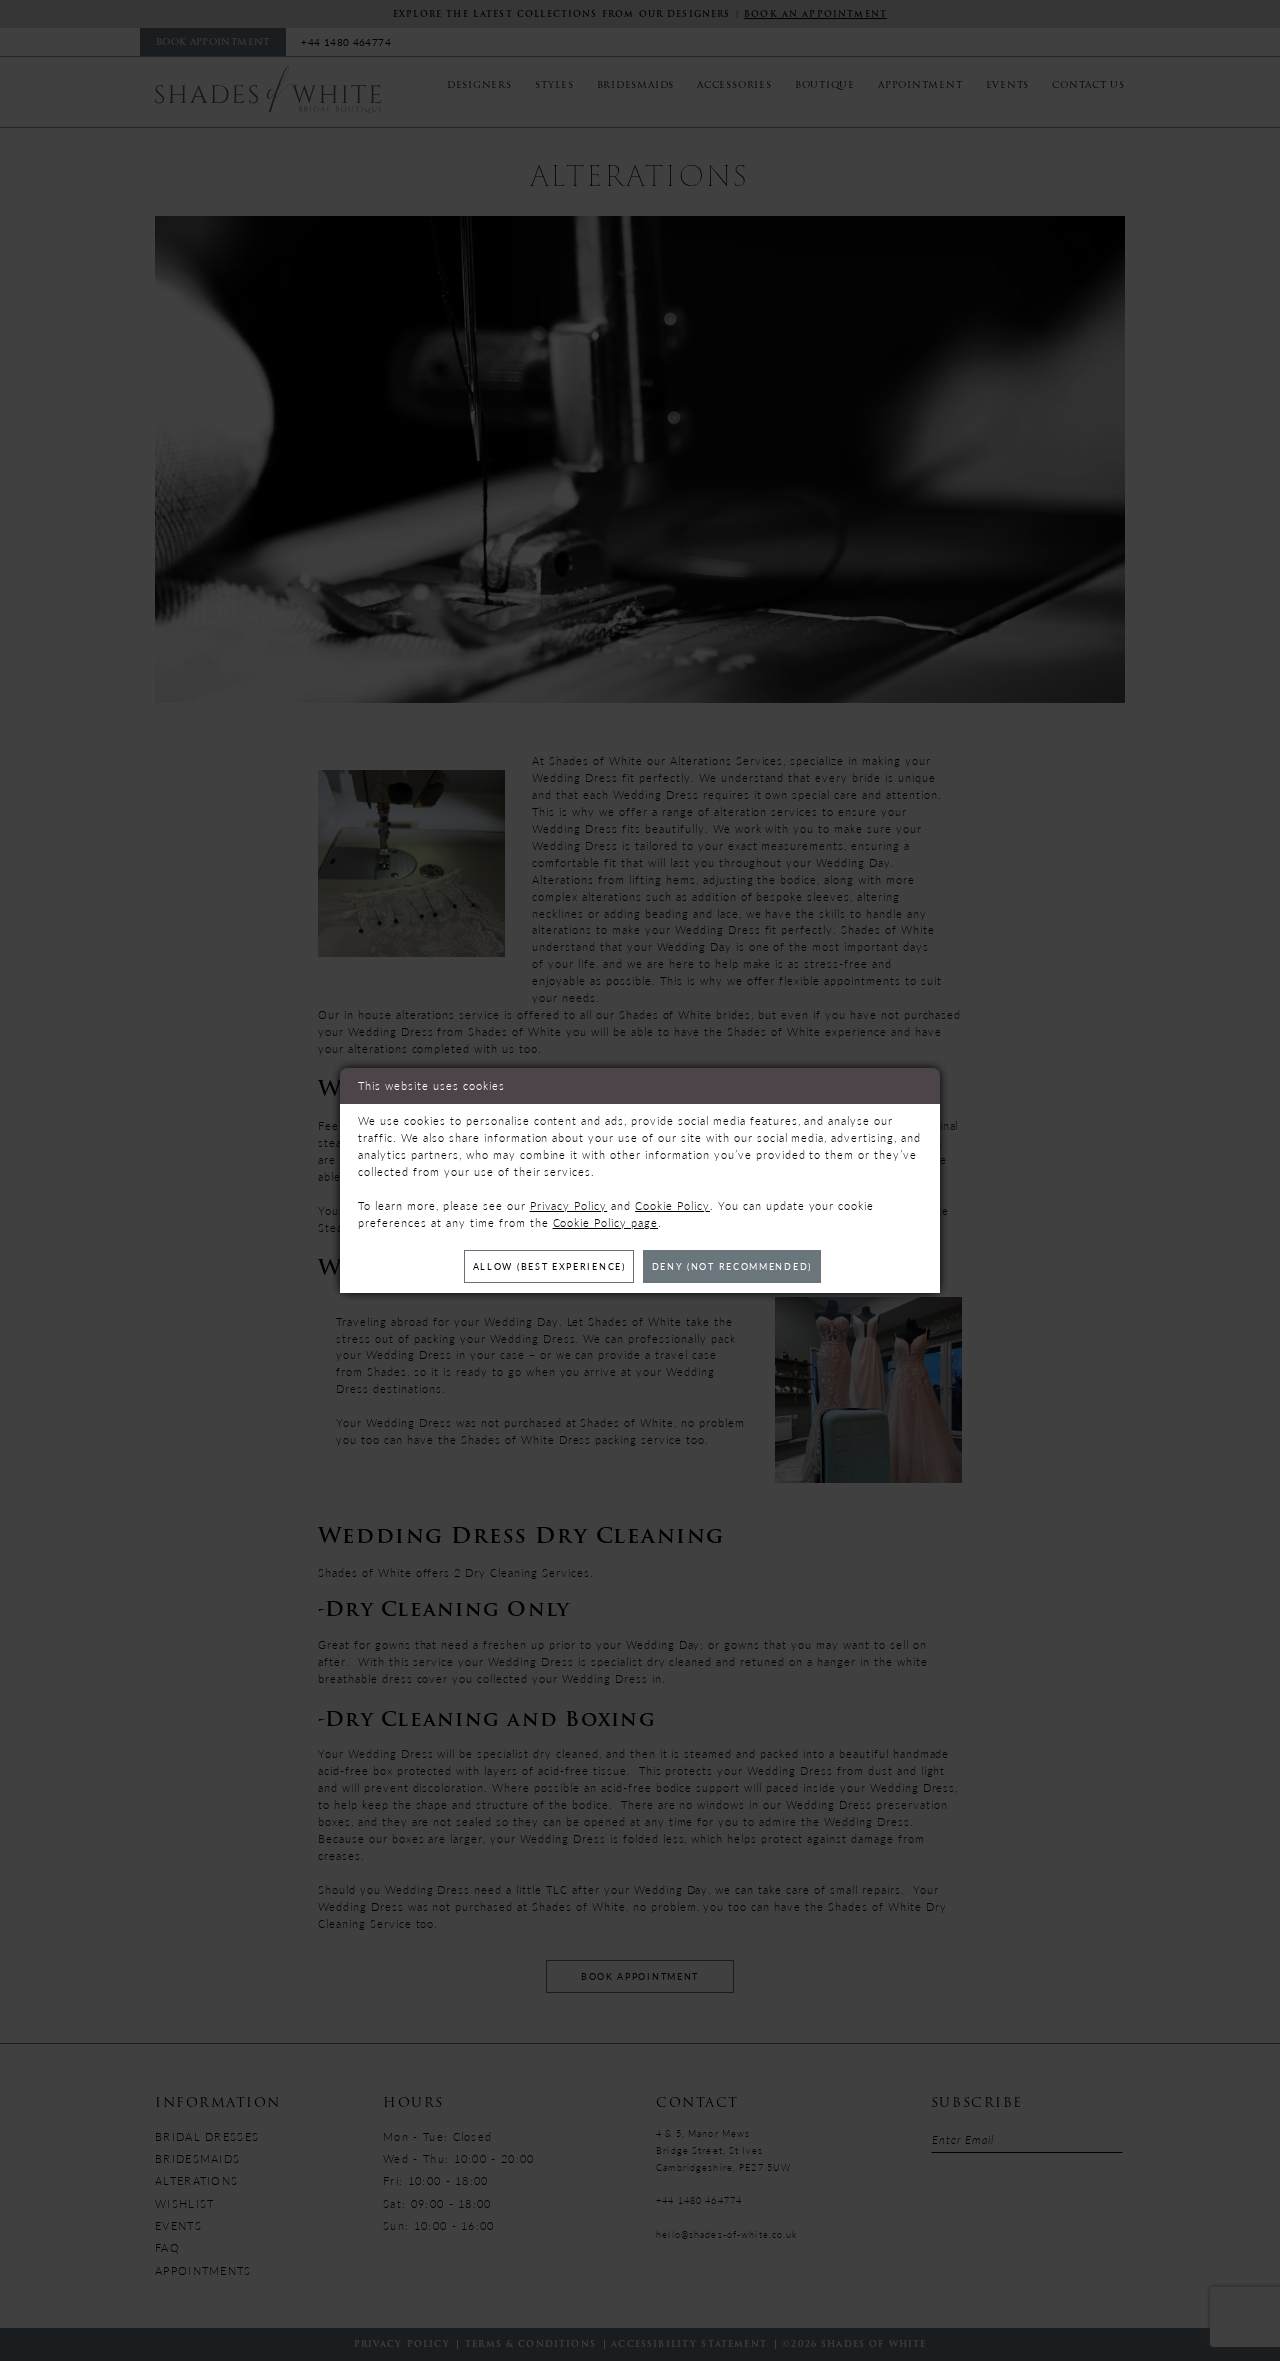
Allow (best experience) (549, 1266)
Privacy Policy (569, 1205)
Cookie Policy (672, 1205)
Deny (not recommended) (732, 1266)
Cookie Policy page (606, 1222)
